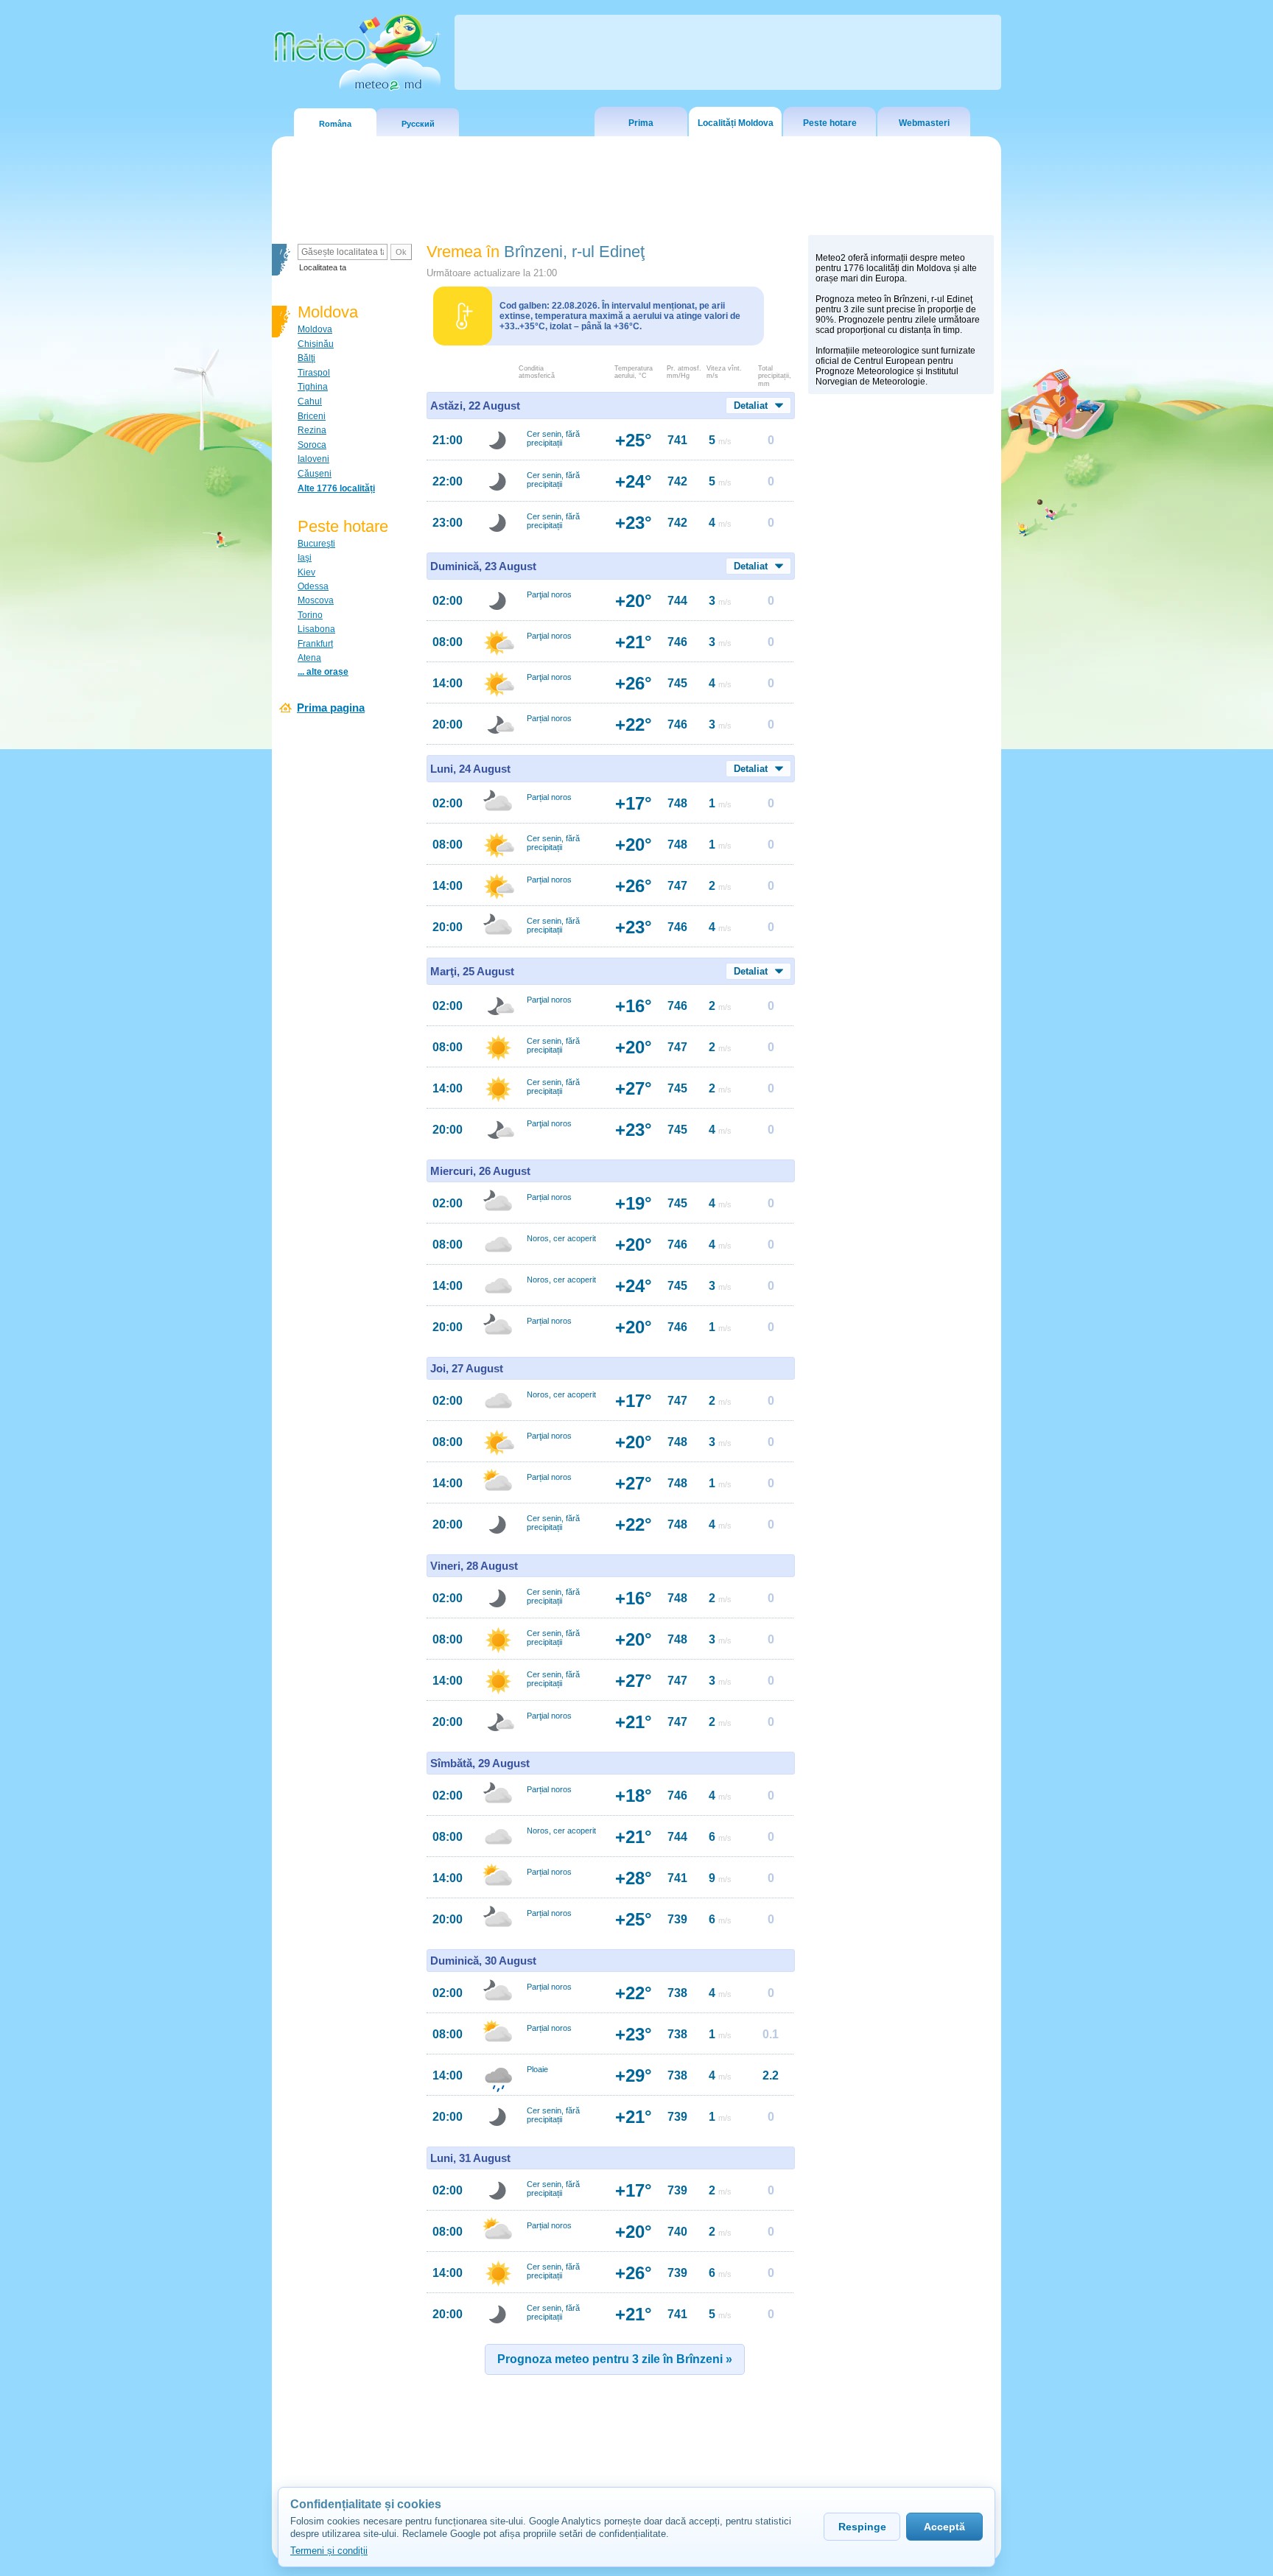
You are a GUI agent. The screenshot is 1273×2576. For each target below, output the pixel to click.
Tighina (313, 387)
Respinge (862, 2527)
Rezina (312, 430)
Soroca (312, 445)
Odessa (313, 586)
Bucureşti (316, 544)
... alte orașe (323, 672)
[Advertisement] (901, 656)
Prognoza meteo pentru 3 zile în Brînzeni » (615, 2359)
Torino (310, 615)
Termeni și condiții (329, 2551)
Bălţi (306, 358)
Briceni (312, 416)
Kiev (306, 572)
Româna (335, 124)
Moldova (315, 329)
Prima (641, 123)
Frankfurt (315, 644)
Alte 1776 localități (336, 488)
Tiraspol (314, 373)
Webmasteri (924, 123)
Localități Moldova (736, 123)
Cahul (310, 401)
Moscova (316, 600)
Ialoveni (313, 459)
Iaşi (305, 558)
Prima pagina (331, 708)
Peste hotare (830, 123)
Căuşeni (315, 474)
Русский (418, 124)
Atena (309, 658)
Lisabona (316, 629)
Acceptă (944, 2527)
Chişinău (316, 344)
